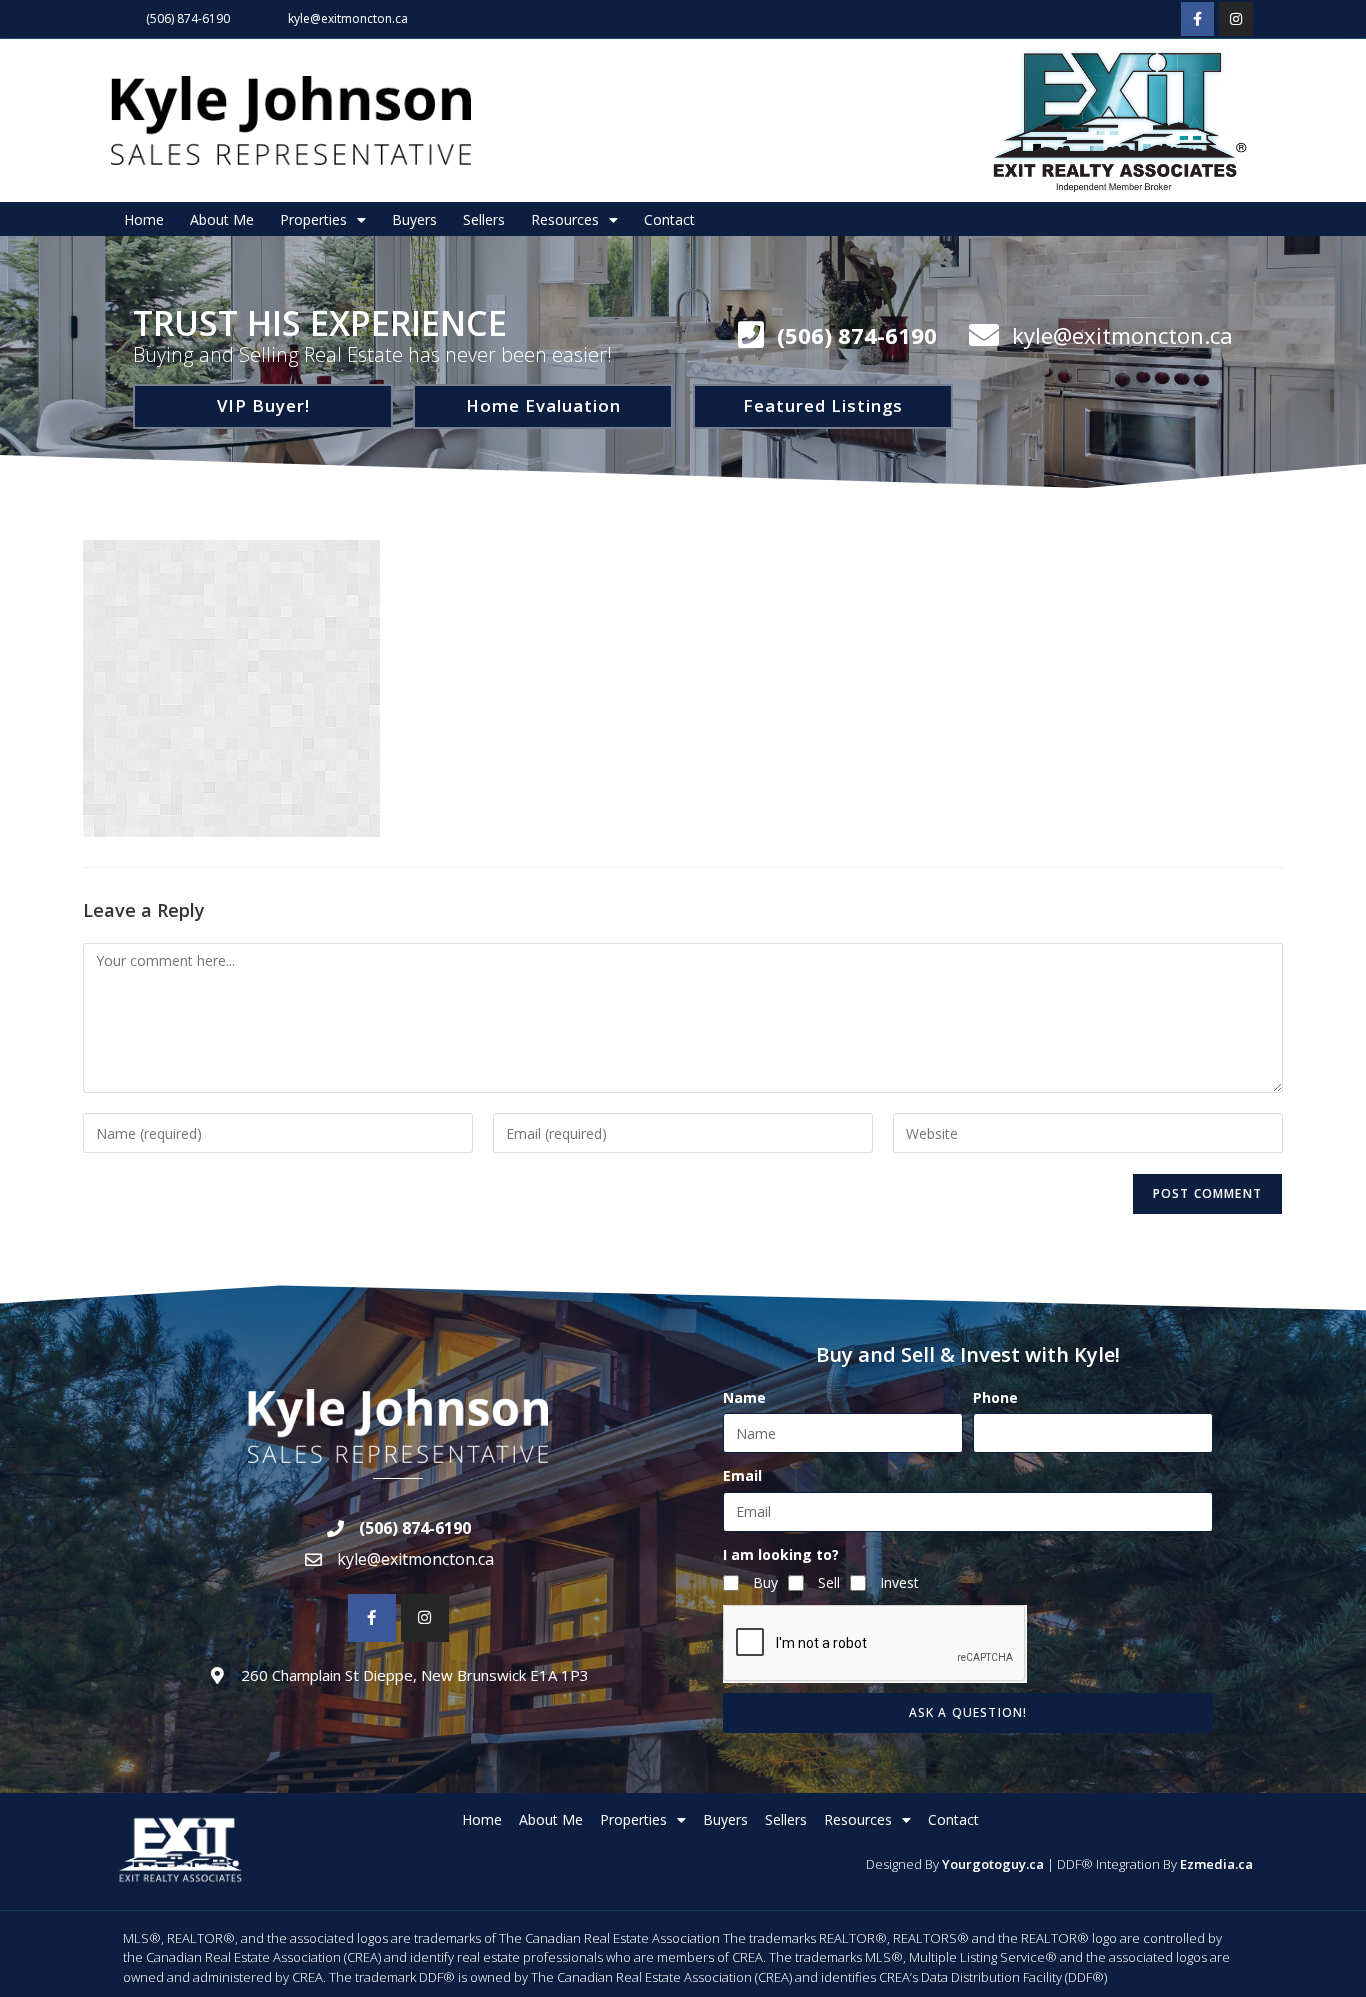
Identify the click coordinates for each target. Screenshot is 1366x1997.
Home (144, 219)
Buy (765, 1582)
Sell (829, 1582)
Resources (565, 219)
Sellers (484, 219)
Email (742, 1475)
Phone (995, 1397)
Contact (669, 219)
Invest (899, 1582)
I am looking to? (781, 1554)
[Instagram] (1236, 19)
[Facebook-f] (1198, 19)
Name (744, 1397)
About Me (222, 219)
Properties (313, 219)
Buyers (414, 219)
